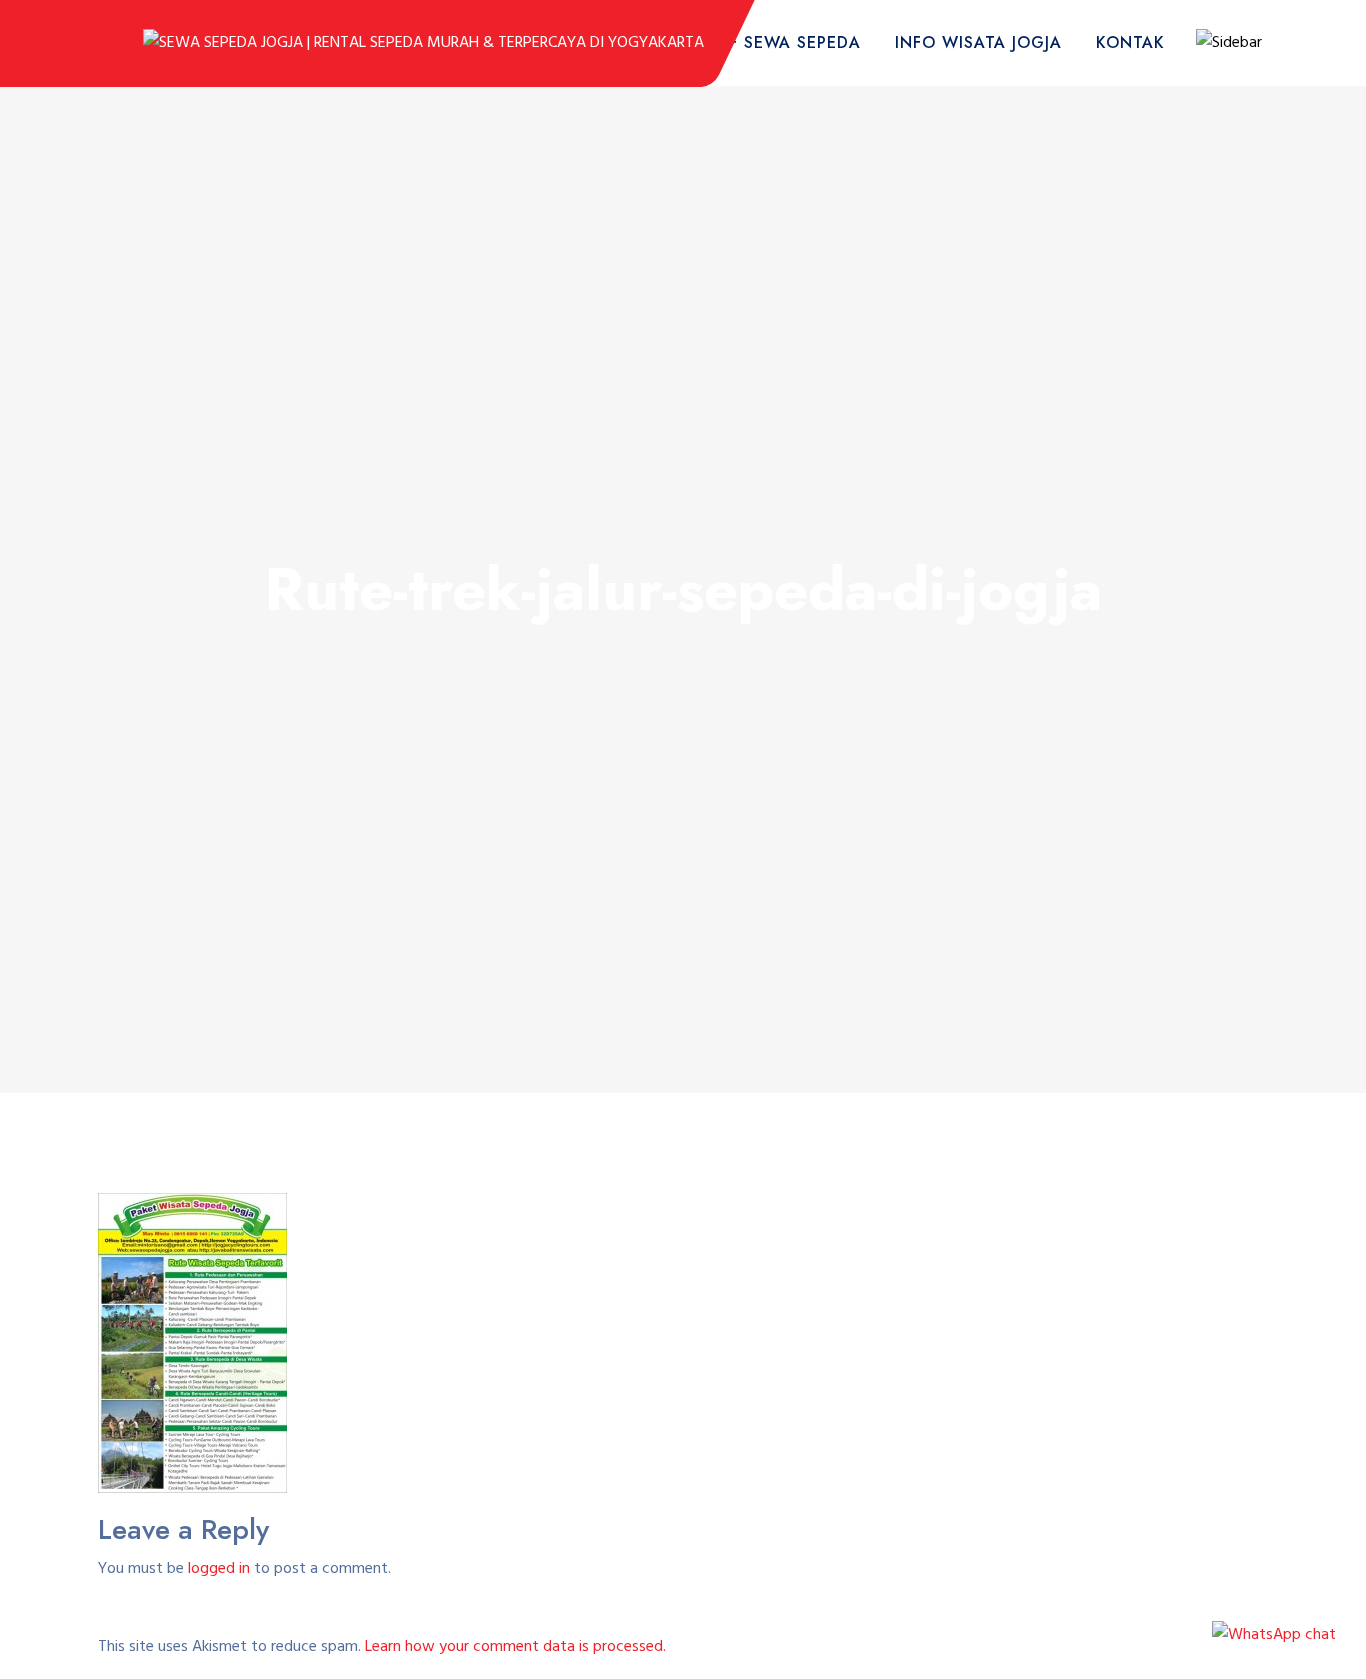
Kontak (1130, 42)
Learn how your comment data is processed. (515, 1647)
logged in (219, 1569)
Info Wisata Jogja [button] (978, 42)
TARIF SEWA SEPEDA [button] (777, 42)
